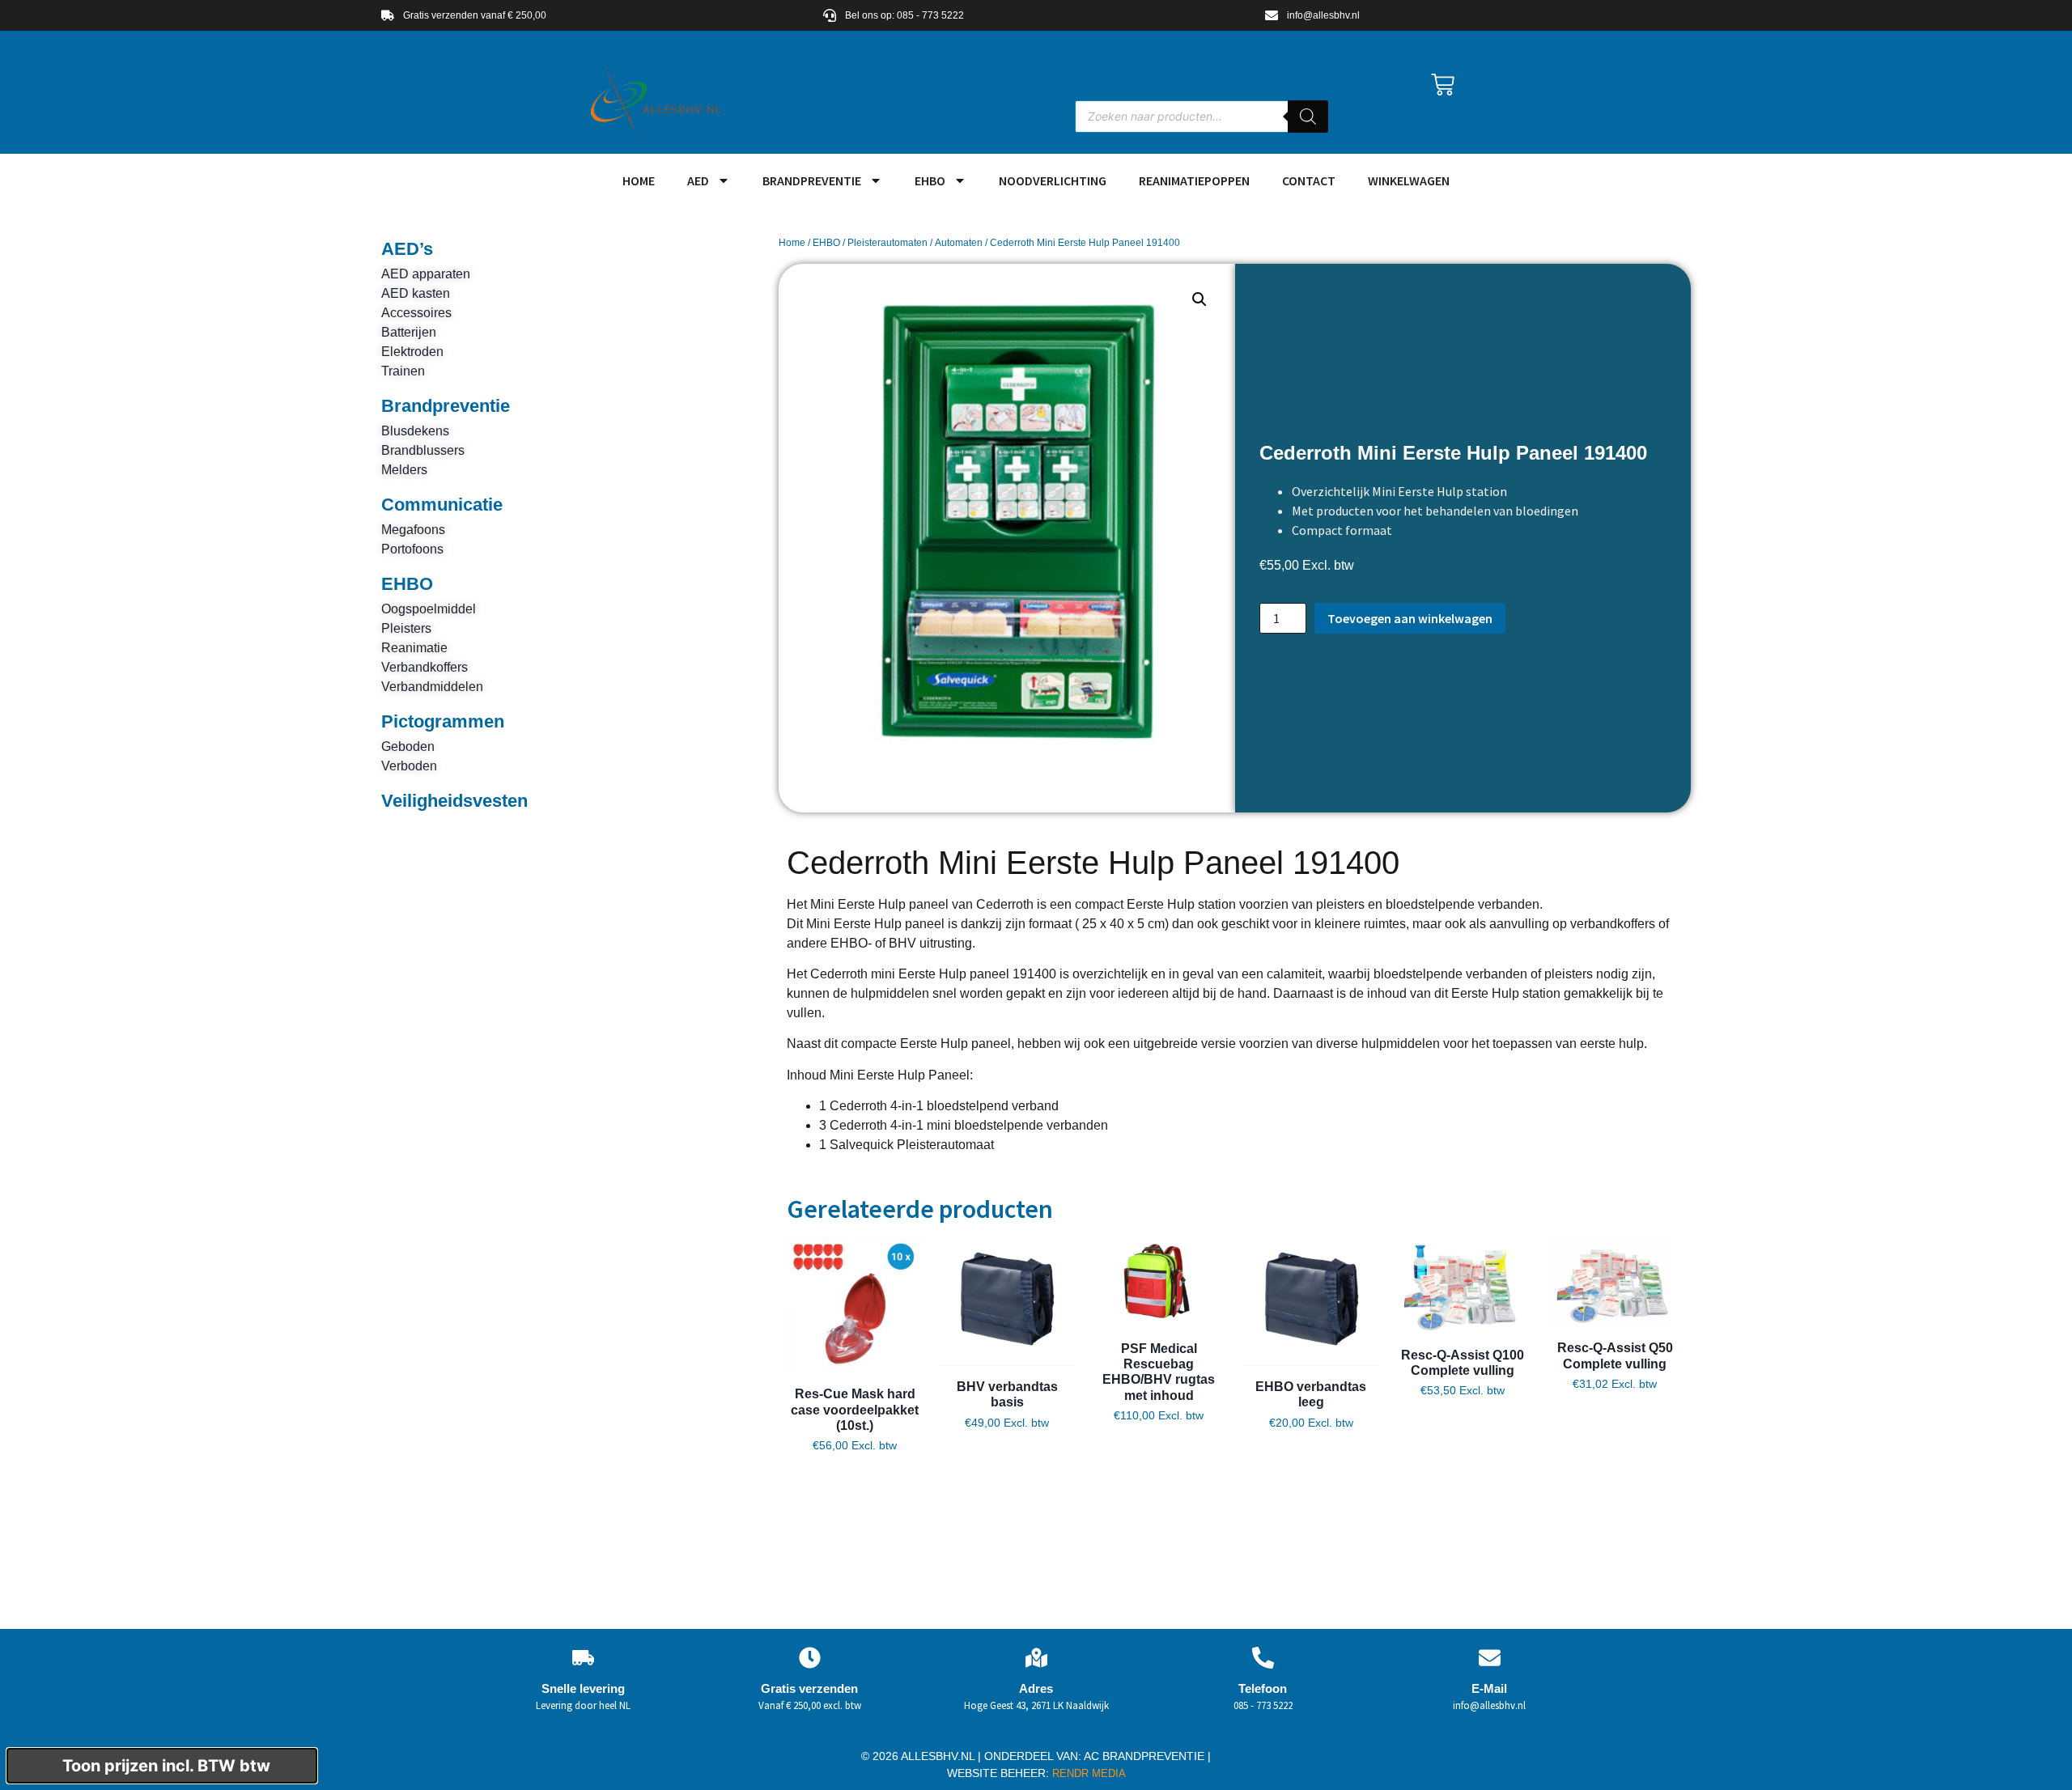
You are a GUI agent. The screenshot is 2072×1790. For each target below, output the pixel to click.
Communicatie (442, 505)
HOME (639, 180)
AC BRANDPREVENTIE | (1147, 1756)
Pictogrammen (443, 721)
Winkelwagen (1409, 180)
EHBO (930, 180)
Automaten (959, 243)
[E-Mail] (1490, 1658)
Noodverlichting (1053, 180)
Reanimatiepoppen (1194, 180)
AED (698, 180)
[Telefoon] (1263, 1658)
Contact (1309, 180)
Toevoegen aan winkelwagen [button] (855, 1472)
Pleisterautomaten (887, 243)
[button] (1199, 299)
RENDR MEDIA (1087, 1773)
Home (792, 243)
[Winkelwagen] (1443, 85)
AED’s (407, 249)
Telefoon (1263, 1688)
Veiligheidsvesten (454, 801)
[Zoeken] (1308, 117)
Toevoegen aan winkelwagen (1410, 618)
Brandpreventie (812, 180)
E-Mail (1489, 1688)
